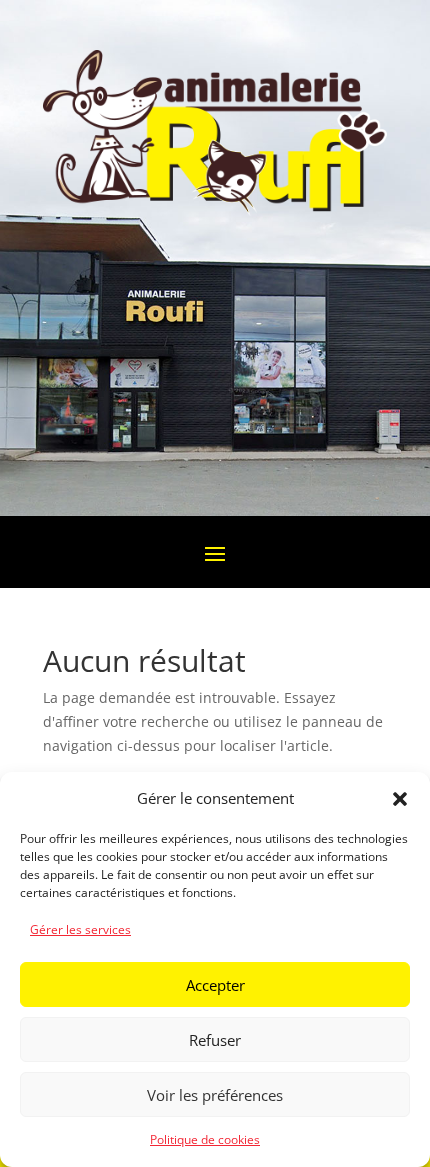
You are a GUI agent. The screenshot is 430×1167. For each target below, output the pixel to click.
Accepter (215, 985)
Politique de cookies (205, 1139)
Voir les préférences (215, 1095)
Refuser (215, 1040)
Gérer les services (80, 929)
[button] (400, 799)
